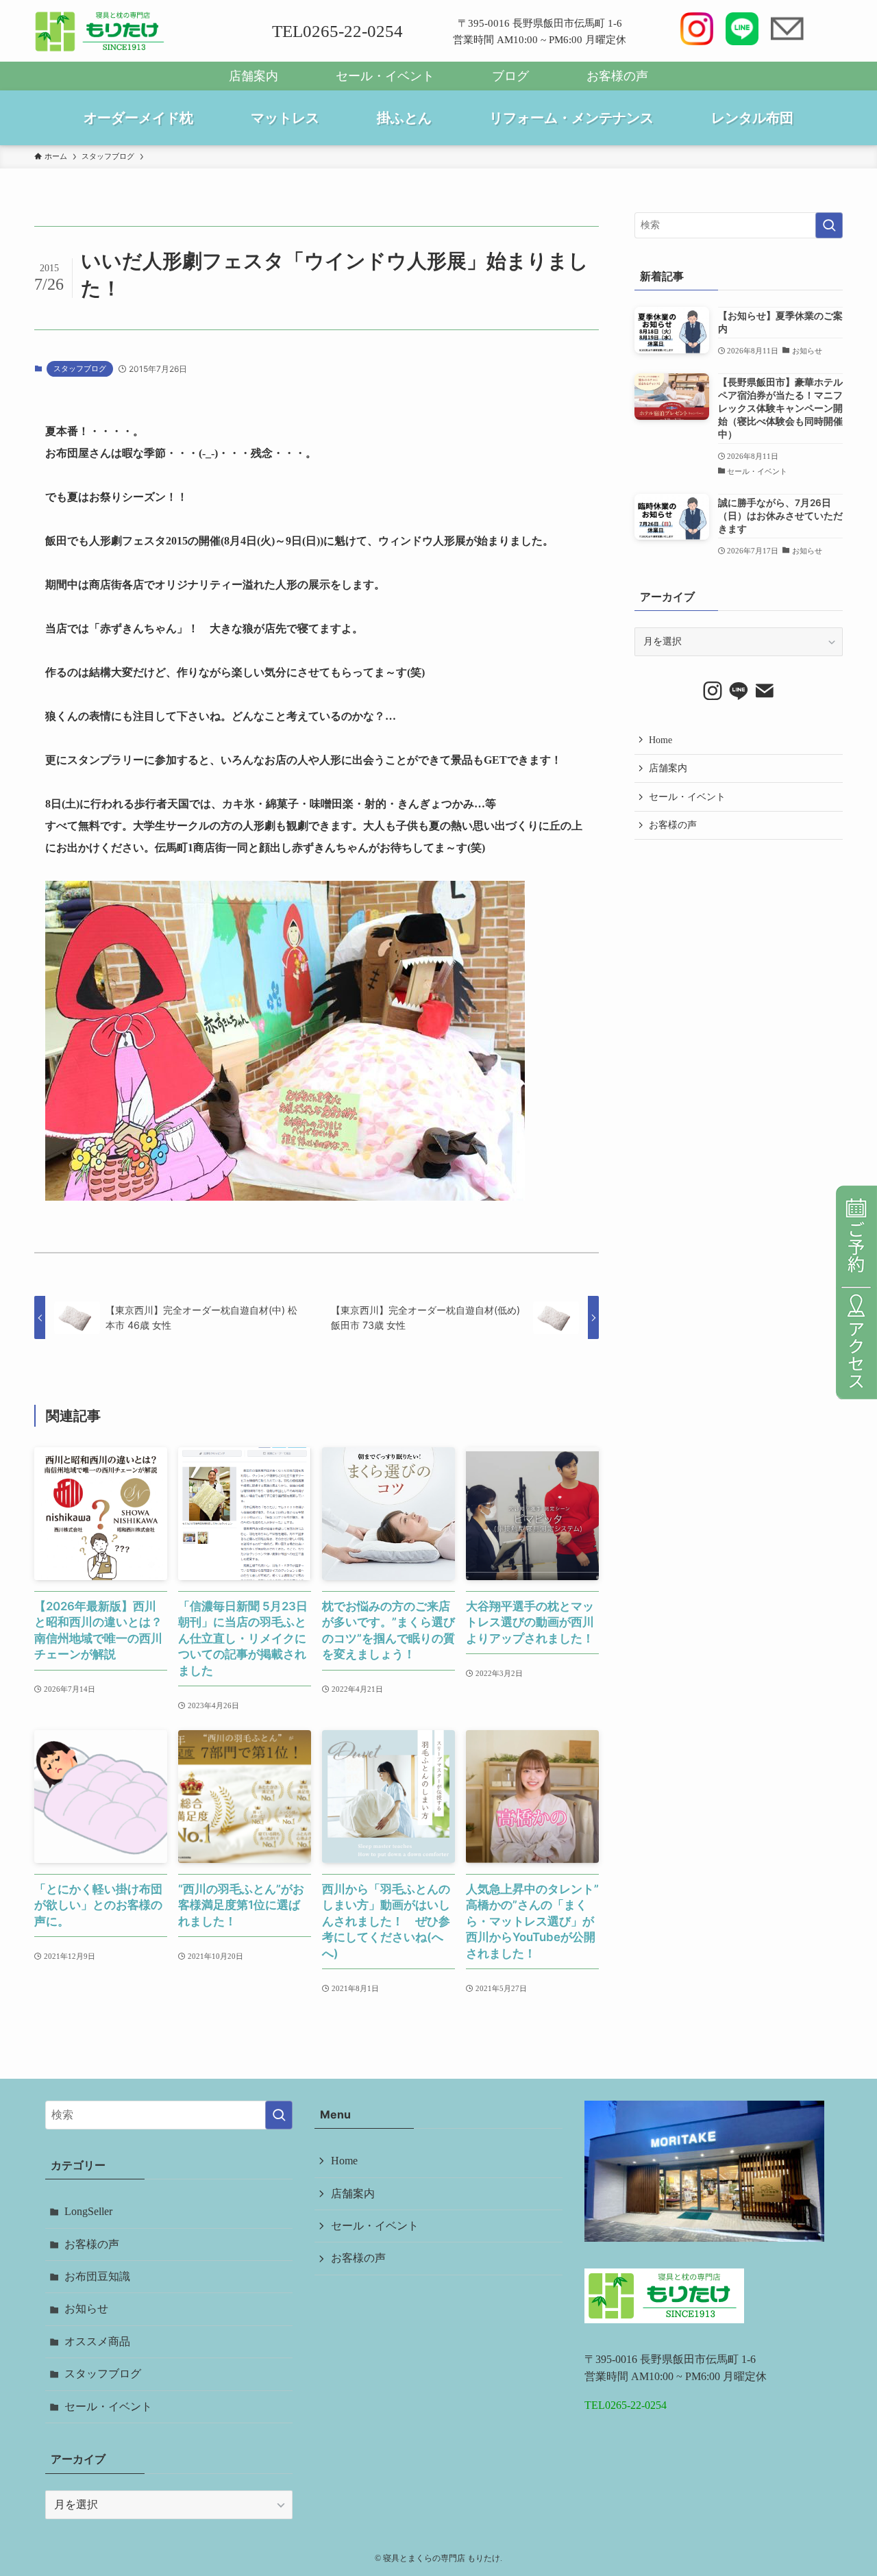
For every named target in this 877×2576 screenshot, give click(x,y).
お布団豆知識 (97, 2276)
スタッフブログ (80, 368)
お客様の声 (617, 76)
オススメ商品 (97, 2341)
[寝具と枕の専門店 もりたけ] (100, 32)
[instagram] (713, 691)
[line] (739, 691)
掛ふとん (404, 118)
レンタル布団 (752, 118)
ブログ (510, 76)
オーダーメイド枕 (138, 118)
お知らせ (86, 2309)
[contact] (765, 691)
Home (660, 740)
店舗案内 (254, 76)
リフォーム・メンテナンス (571, 118)
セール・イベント (385, 76)
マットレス (285, 118)
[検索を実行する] (829, 225)
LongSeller (88, 2211)
